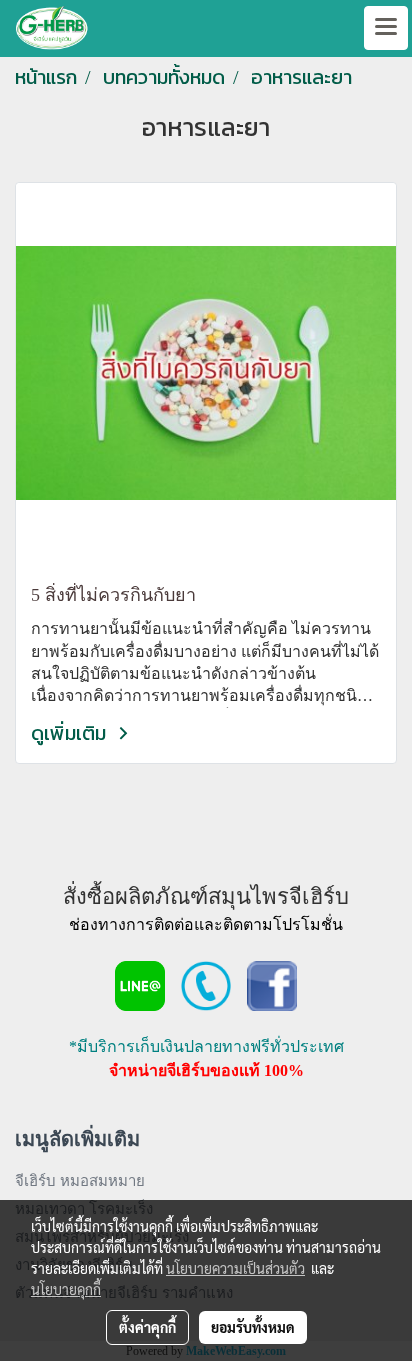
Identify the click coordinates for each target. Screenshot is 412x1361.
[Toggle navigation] (386, 28)
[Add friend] (140, 983)
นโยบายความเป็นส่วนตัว (235, 1268)
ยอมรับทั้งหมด (253, 1327)
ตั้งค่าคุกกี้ (147, 1327)
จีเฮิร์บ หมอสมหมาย (80, 1181)
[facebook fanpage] (272, 983)
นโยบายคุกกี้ (66, 1289)
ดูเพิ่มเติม (71, 733)
